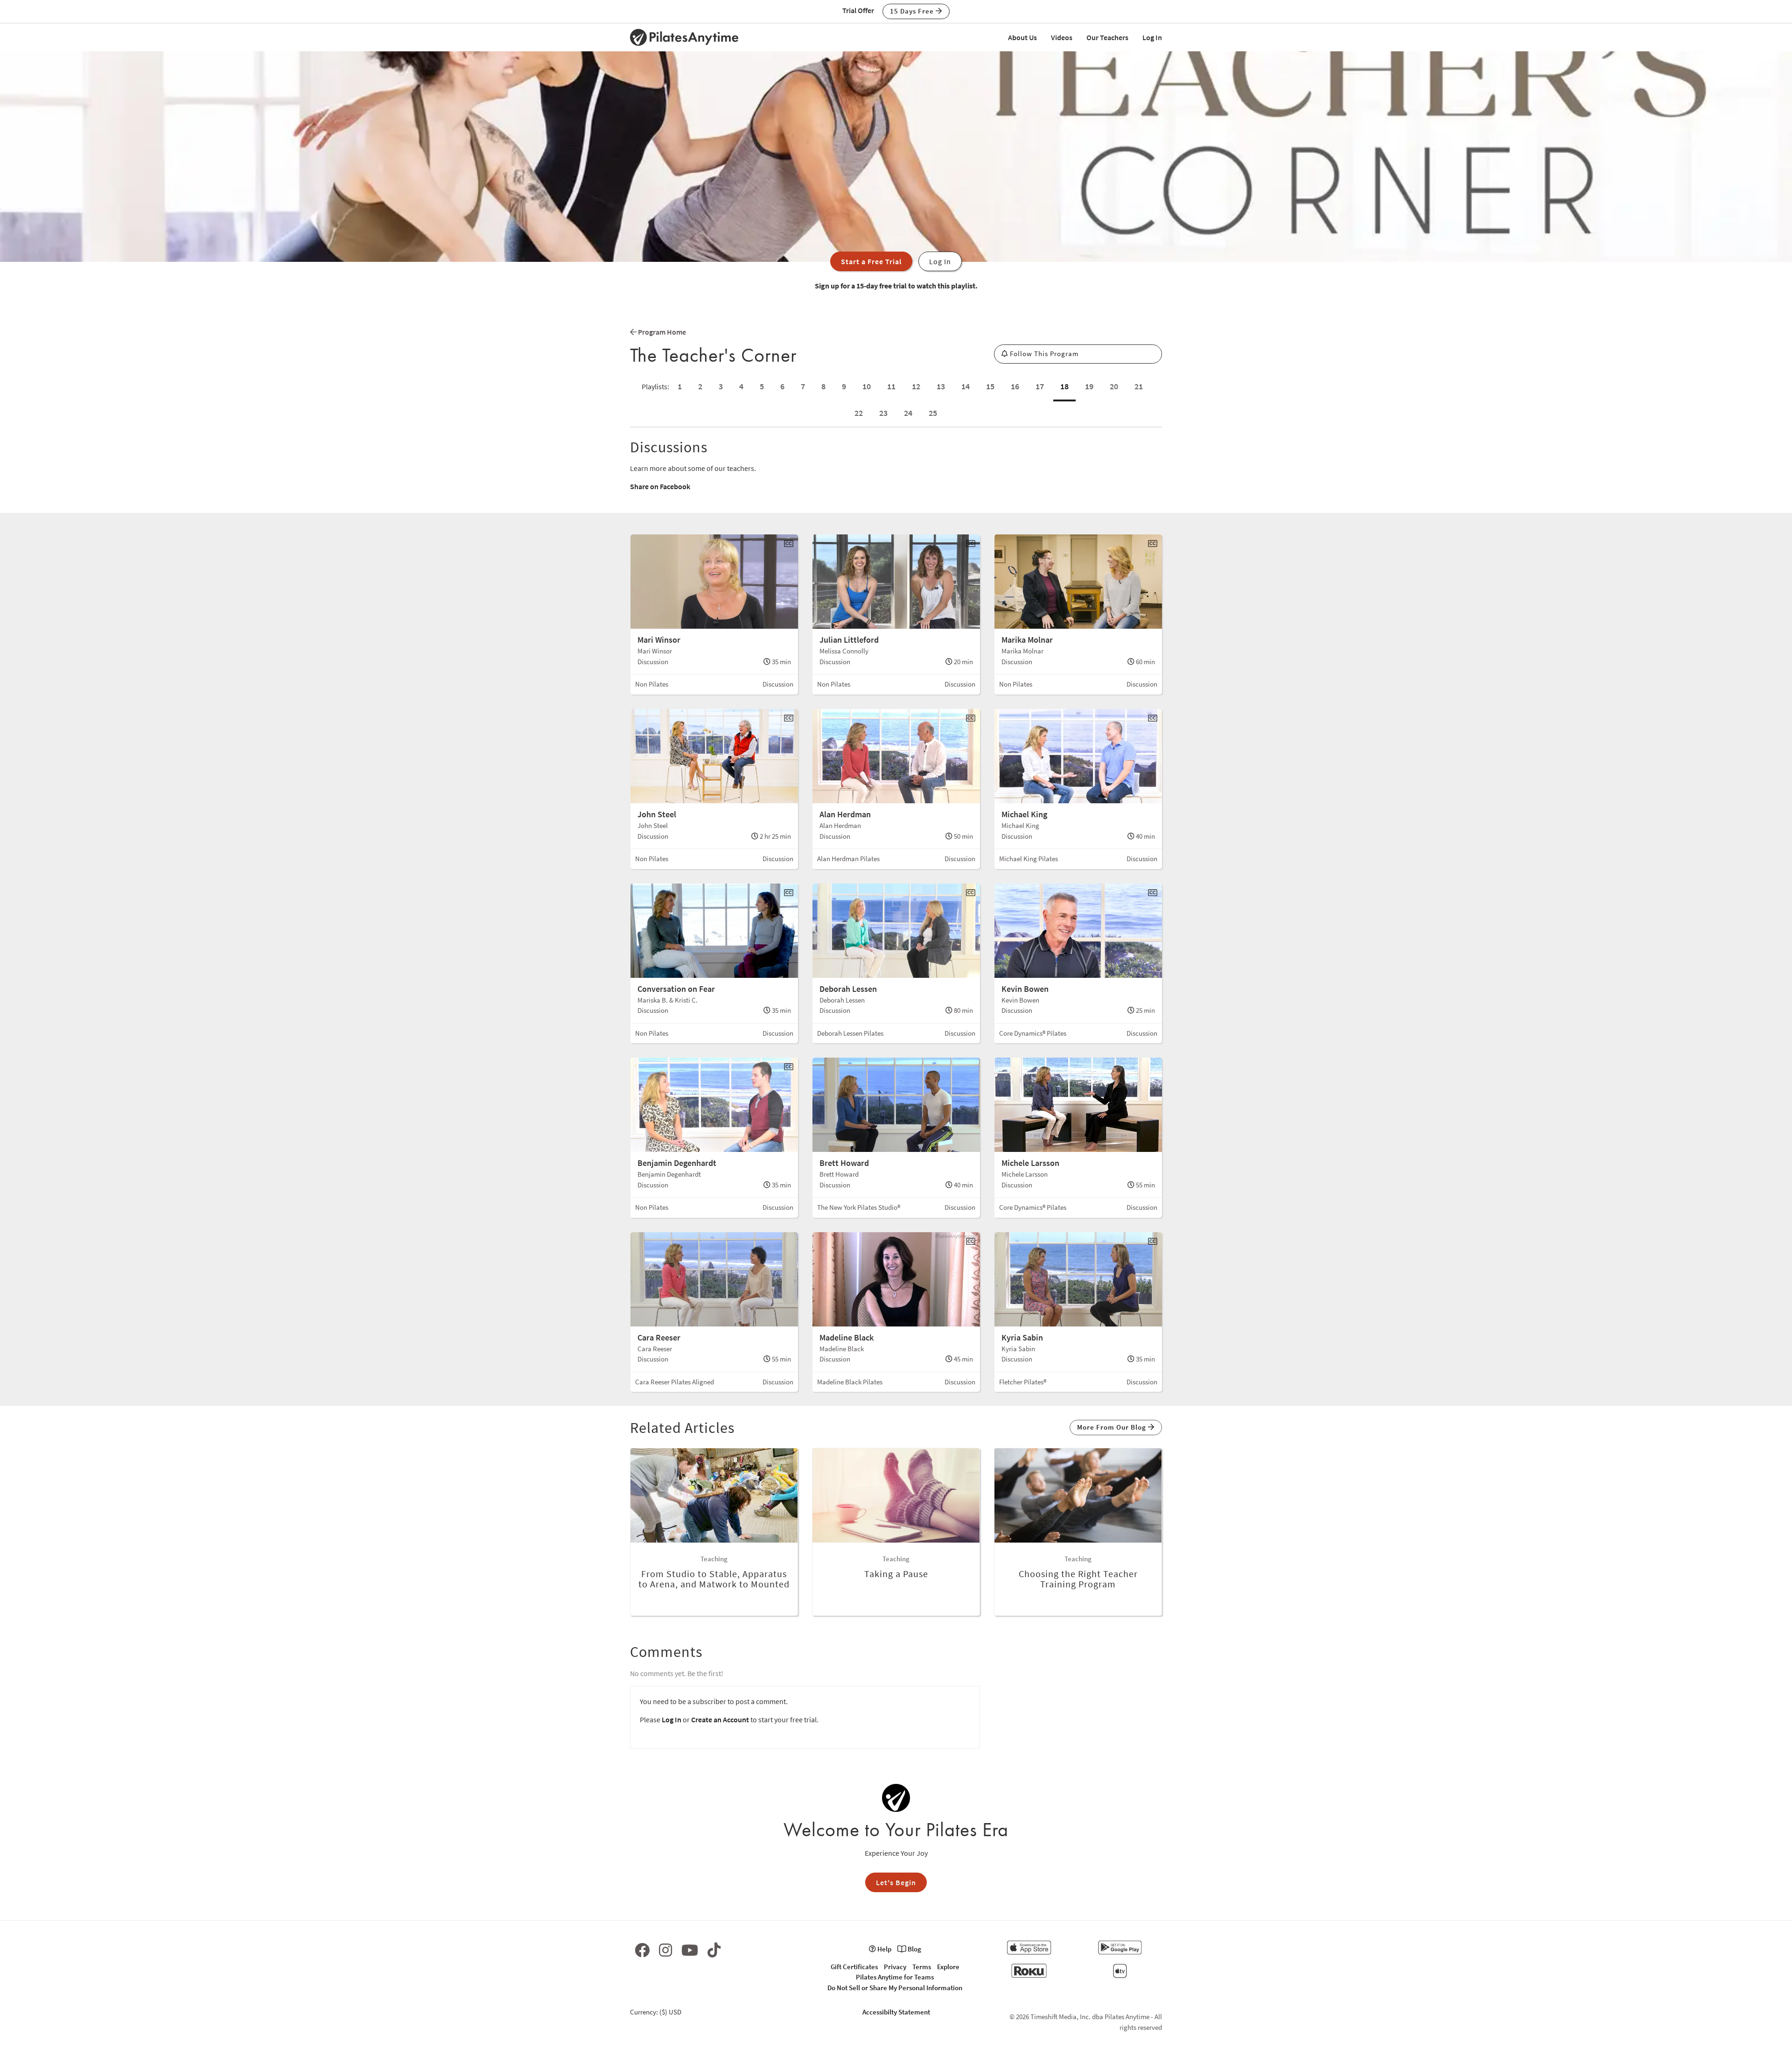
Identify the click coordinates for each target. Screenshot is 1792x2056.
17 (1040, 386)
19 (1089, 386)
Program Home (661, 332)
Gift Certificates (854, 1967)
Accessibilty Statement (896, 2012)
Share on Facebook (660, 486)
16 (1015, 386)
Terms (922, 1967)
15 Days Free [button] (913, 11)
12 (916, 386)
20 (1114, 386)
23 (883, 413)
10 (867, 386)
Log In (1152, 37)
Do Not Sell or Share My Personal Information (895, 1988)
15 (990, 386)
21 (1139, 386)
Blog (914, 1949)
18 (1064, 386)
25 (933, 413)
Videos (1062, 37)
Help (884, 1949)
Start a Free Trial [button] (871, 261)
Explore (948, 1967)
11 (891, 386)
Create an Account (720, 1719)
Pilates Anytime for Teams (895, 1977)
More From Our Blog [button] (1113, 1427)
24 (908, 413)
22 (859, 413)
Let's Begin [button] (896, 1882)
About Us (1022, 37)
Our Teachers (1107, 37)
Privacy (895, 1967)
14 (966, 386)
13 (941, 386)
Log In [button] (940, 261)
